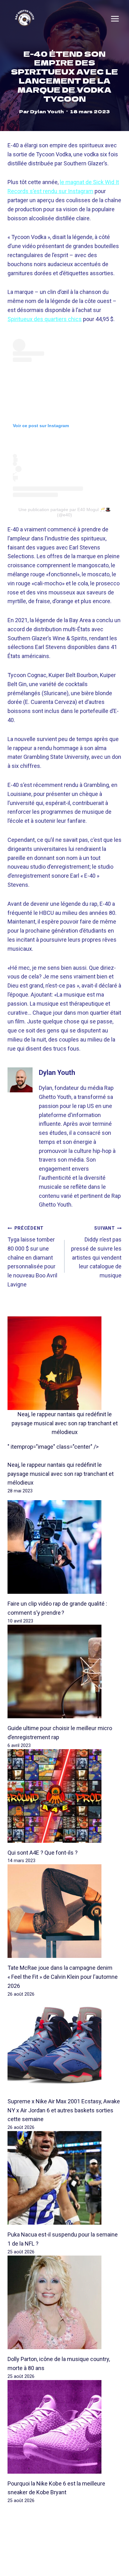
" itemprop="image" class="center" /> (53, 1447)
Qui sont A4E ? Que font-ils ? (43, 1853)
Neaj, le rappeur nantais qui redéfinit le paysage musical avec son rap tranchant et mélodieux (65, 1423)
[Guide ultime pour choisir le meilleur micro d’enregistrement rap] (64, 1671)
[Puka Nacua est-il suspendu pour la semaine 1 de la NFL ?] (64, 2178)
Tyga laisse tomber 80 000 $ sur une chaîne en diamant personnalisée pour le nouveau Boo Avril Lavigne (32, 1257)
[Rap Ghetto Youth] (25, 19)
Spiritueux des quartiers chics (45, 319)
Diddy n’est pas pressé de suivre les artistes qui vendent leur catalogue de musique (96, 1252)
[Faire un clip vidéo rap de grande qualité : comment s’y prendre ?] (64, 1547)
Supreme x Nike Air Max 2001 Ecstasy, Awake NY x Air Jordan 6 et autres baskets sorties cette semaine (64, 2110)
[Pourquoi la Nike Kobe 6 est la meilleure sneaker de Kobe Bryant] (64, 2427)
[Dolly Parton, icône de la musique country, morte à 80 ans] (64, 2302)
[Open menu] (115, 19)
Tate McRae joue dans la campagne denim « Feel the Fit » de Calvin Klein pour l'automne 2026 (63, 1977)
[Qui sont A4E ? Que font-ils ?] (64, 1796)
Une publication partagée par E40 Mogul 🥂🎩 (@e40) (64, 512)
